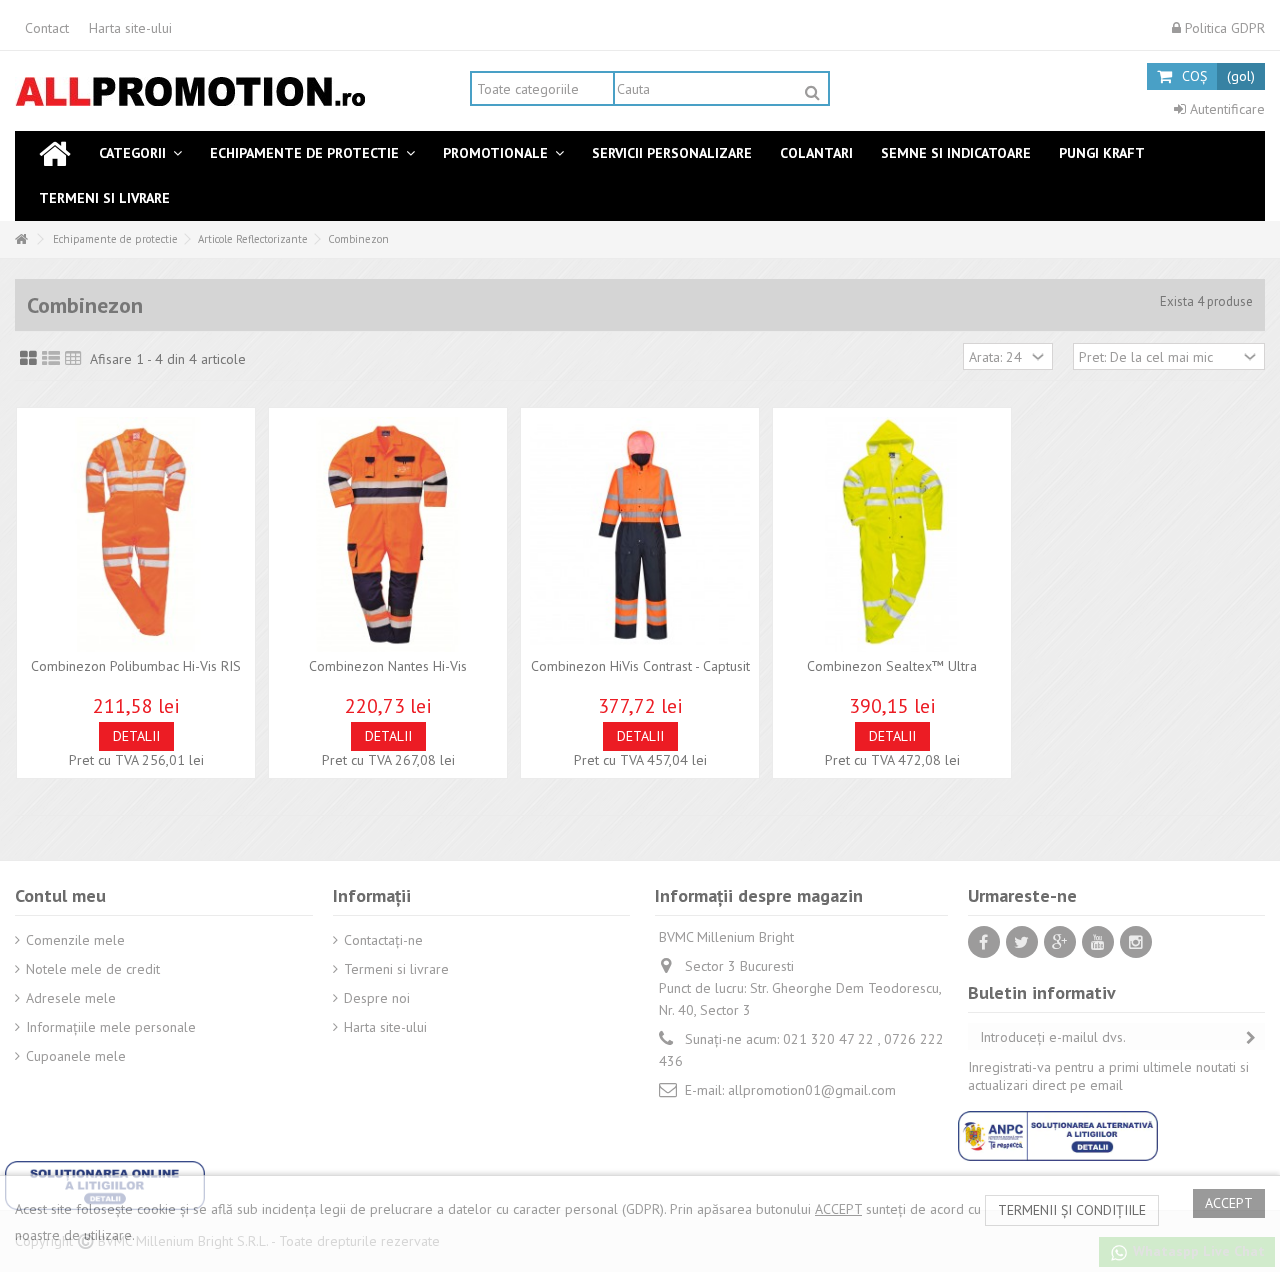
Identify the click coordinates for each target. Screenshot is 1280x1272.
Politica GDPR (1223, 28)
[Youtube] (1098, 942)
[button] (140, 153)
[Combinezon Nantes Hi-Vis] (388, 534)
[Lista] (51, 359)
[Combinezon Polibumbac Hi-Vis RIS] (136, 534)
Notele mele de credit (93, 969)
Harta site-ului (130, 28)
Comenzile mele (75, 940)
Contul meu (60, 895)
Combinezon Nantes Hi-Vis (388, 666)
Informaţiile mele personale (111, 1027)
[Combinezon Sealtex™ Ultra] (892, 534)
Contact (47, 28)
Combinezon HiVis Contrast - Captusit (640, 666)
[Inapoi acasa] (21, 239)
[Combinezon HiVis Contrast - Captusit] (640, 534)
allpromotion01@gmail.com (812, 1090)
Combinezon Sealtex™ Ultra (892, 666)
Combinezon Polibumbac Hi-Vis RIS (136, 666)
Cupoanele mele (76, 1056)
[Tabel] (73, 359)
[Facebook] (984, 942)
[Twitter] (1022, 942)
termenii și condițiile (1072, 1210)
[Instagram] (1136, 942)
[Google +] (1060, 942)
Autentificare (1225, 109)
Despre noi (377, 998)
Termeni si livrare (396, 969)
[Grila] (28, 359)
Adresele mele (71, 998)
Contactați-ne (383, 940)
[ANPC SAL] (1058, 1134)
